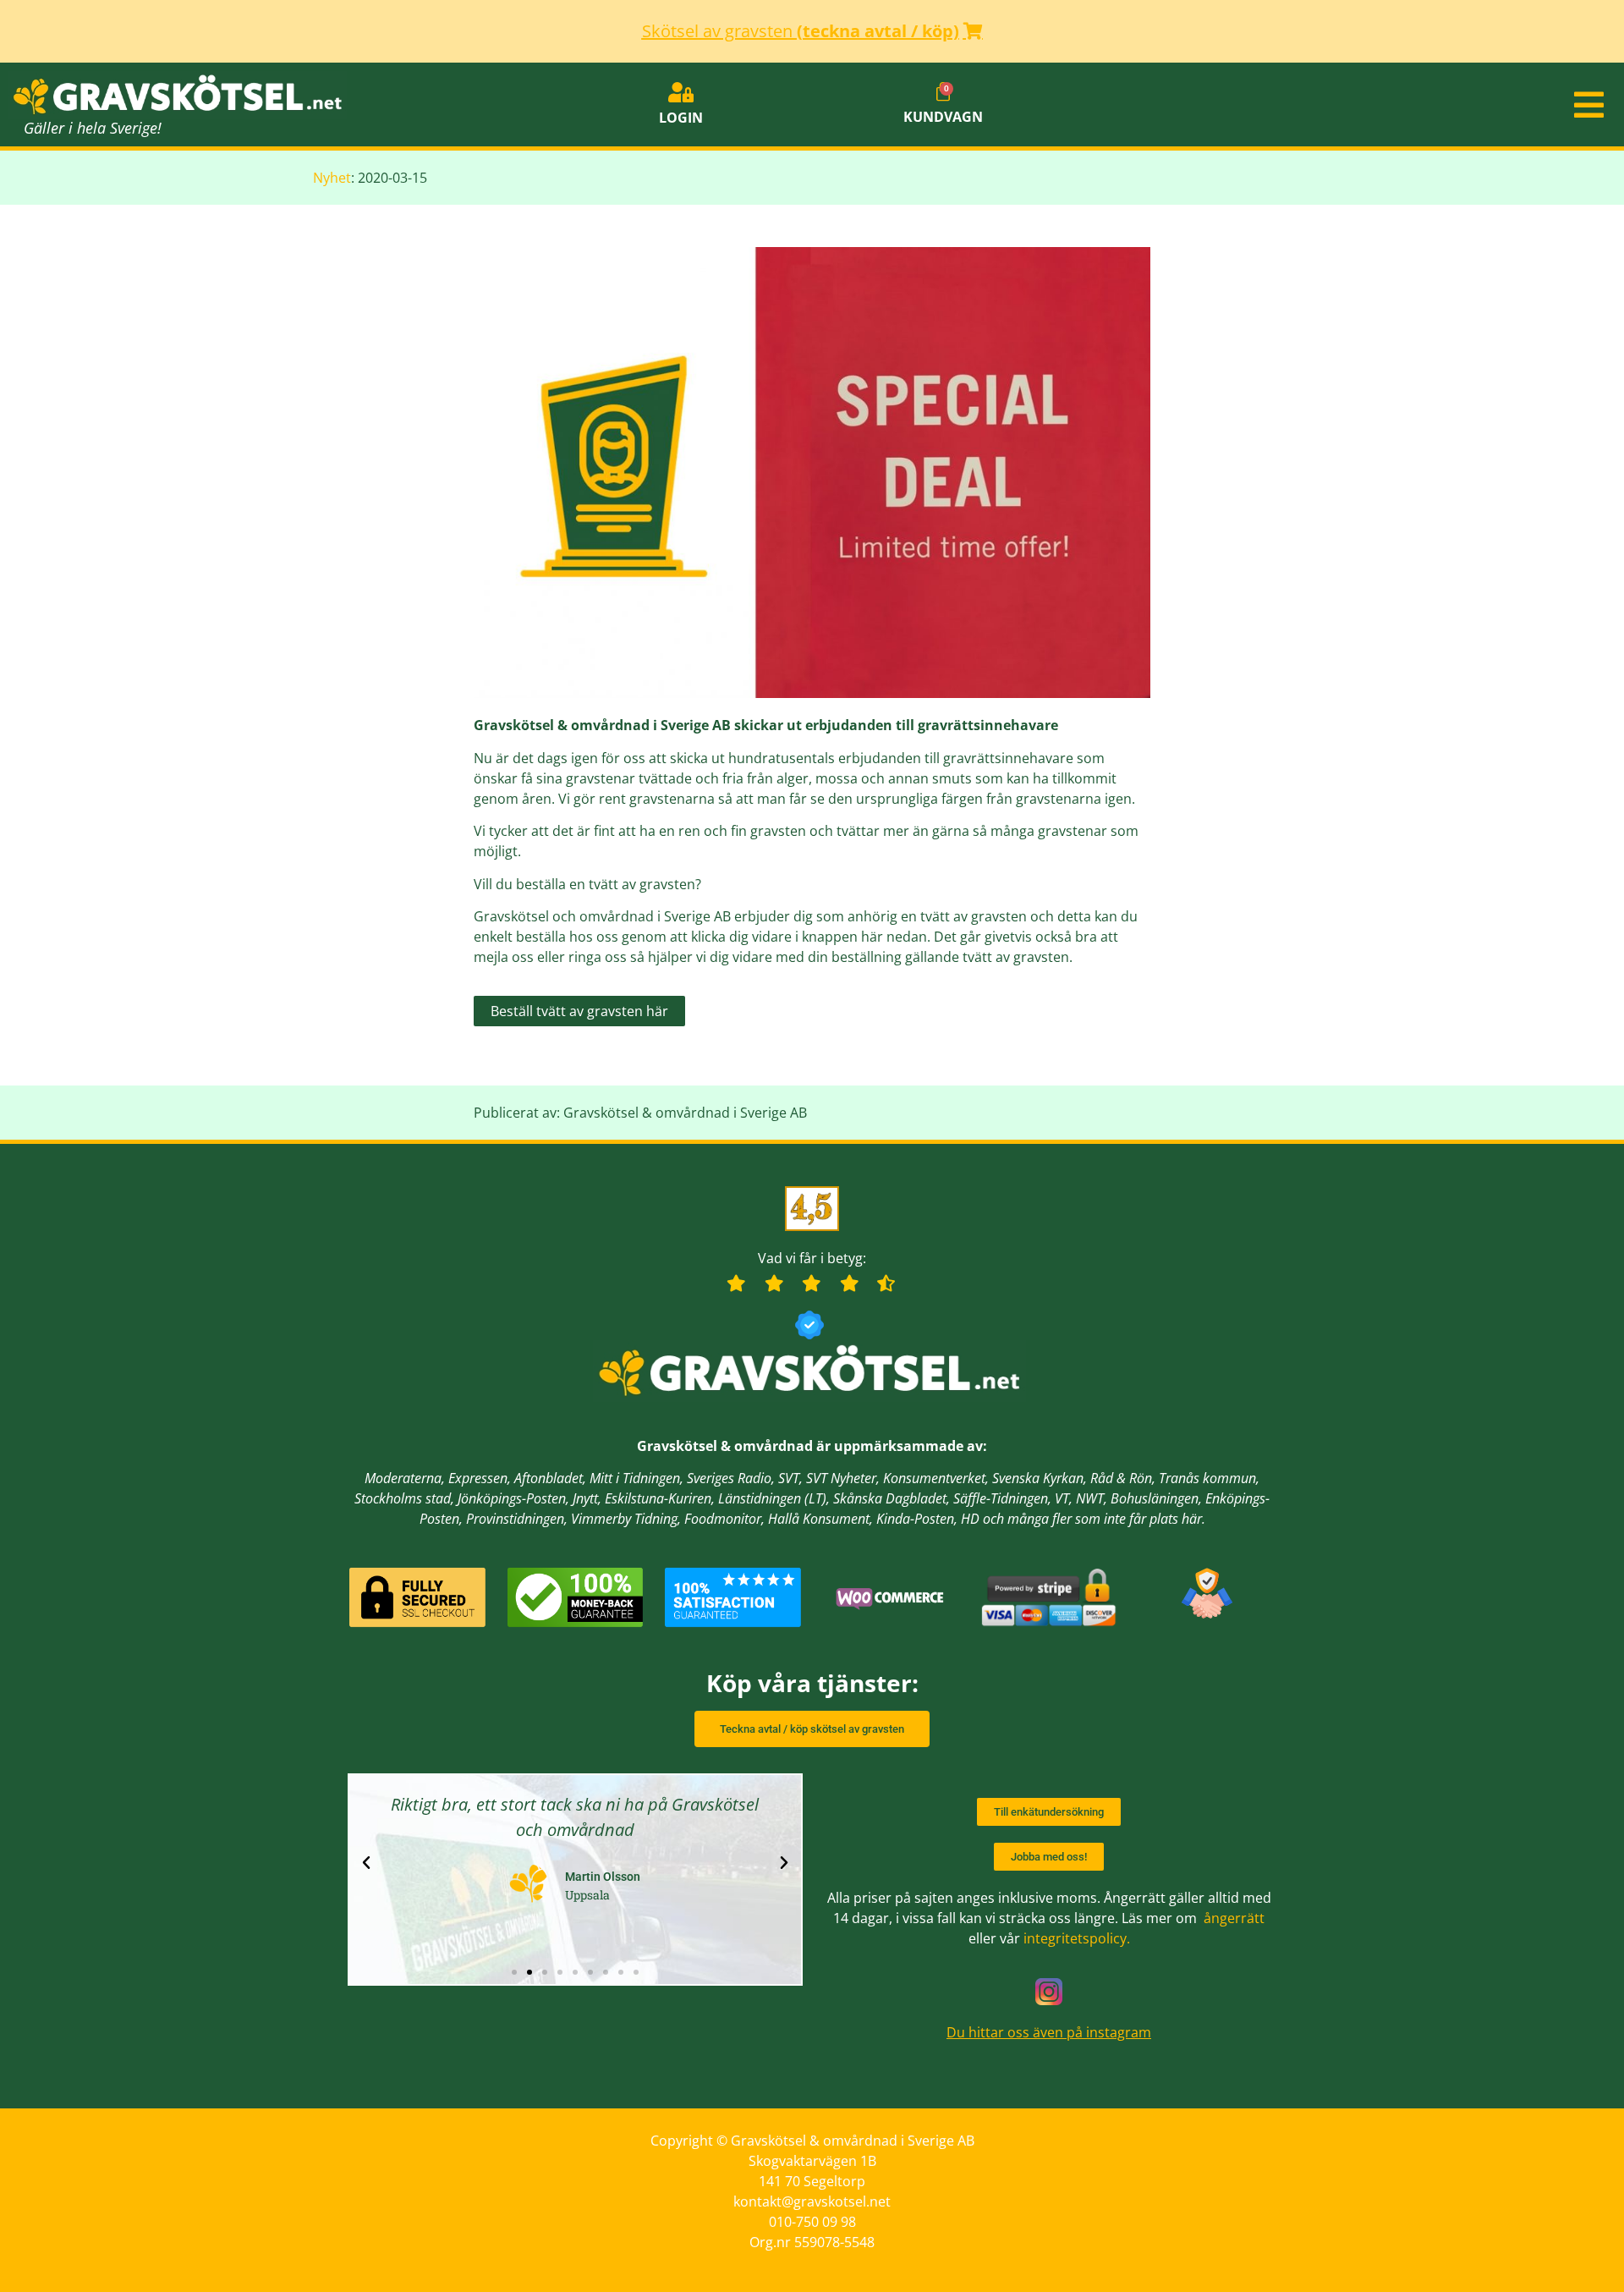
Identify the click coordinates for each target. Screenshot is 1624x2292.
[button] (1353, 105)
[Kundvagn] (943, 92)
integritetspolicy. (1077, 1938)
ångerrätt (1234, 1918)
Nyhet (332, 178)
